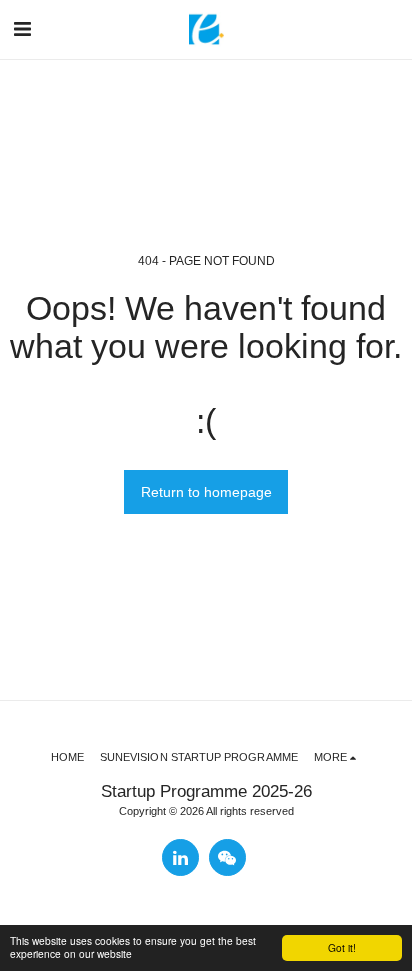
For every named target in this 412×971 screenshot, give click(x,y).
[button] (22, 29)
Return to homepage (206, 492)
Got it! (342, 947)
